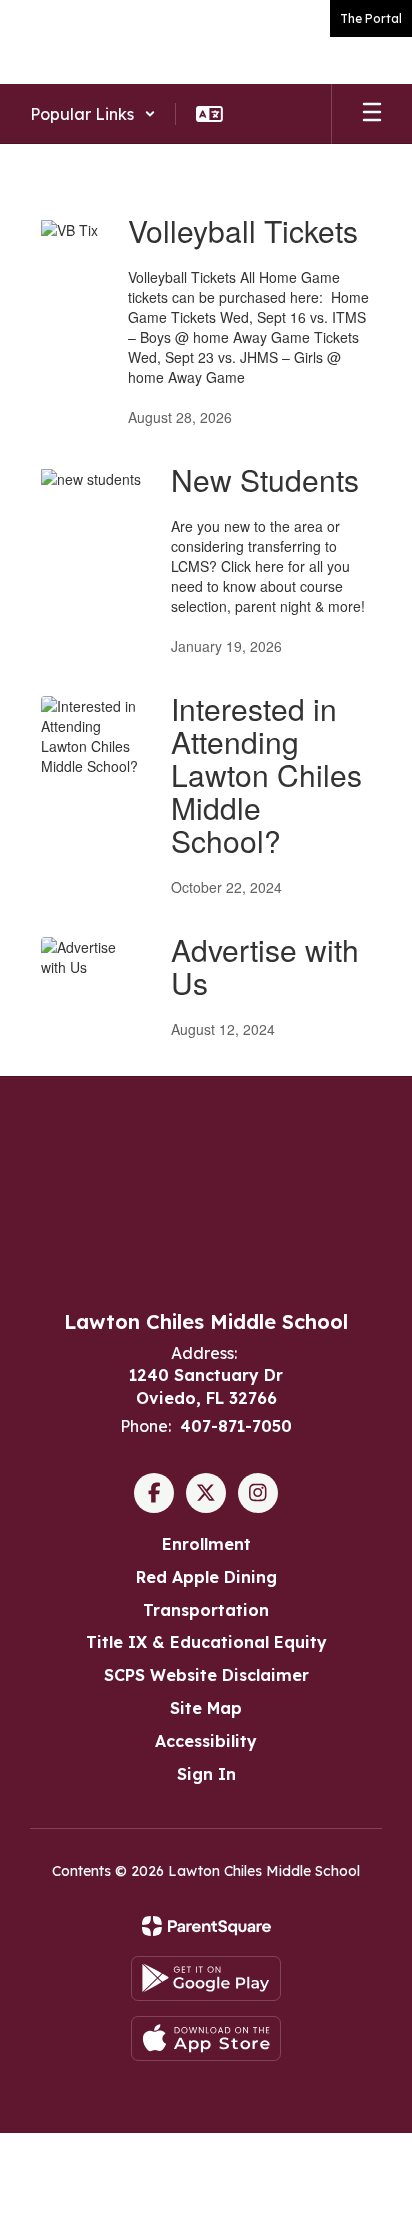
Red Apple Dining (206, 1577)
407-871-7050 (236, 1426)
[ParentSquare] (206, 1926)
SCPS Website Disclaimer (206, 1675)
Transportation (206, 1610)
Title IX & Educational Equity (206, 1642)
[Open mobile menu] (372, 114)
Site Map (206, 1708)
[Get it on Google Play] (206, 1978)
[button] (93, 114)
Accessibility (206, 1741)
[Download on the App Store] (206, 2038)
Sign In (206, 1774)
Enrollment (206, 1544)
